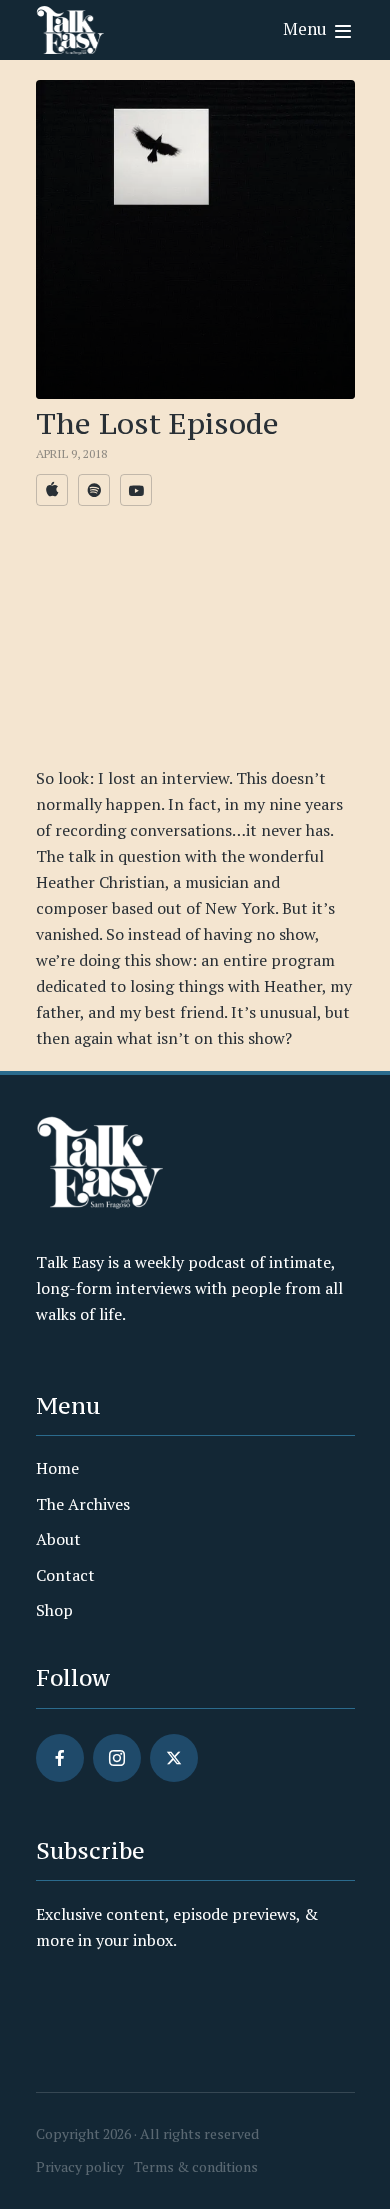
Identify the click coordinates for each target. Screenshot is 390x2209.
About (58, 1539)
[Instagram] (117, 1758)
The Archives (83, 1504)
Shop (54, 1610)
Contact (65, 1575)
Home (57, 1468)
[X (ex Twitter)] (174, 1758)
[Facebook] (60, 1758)
